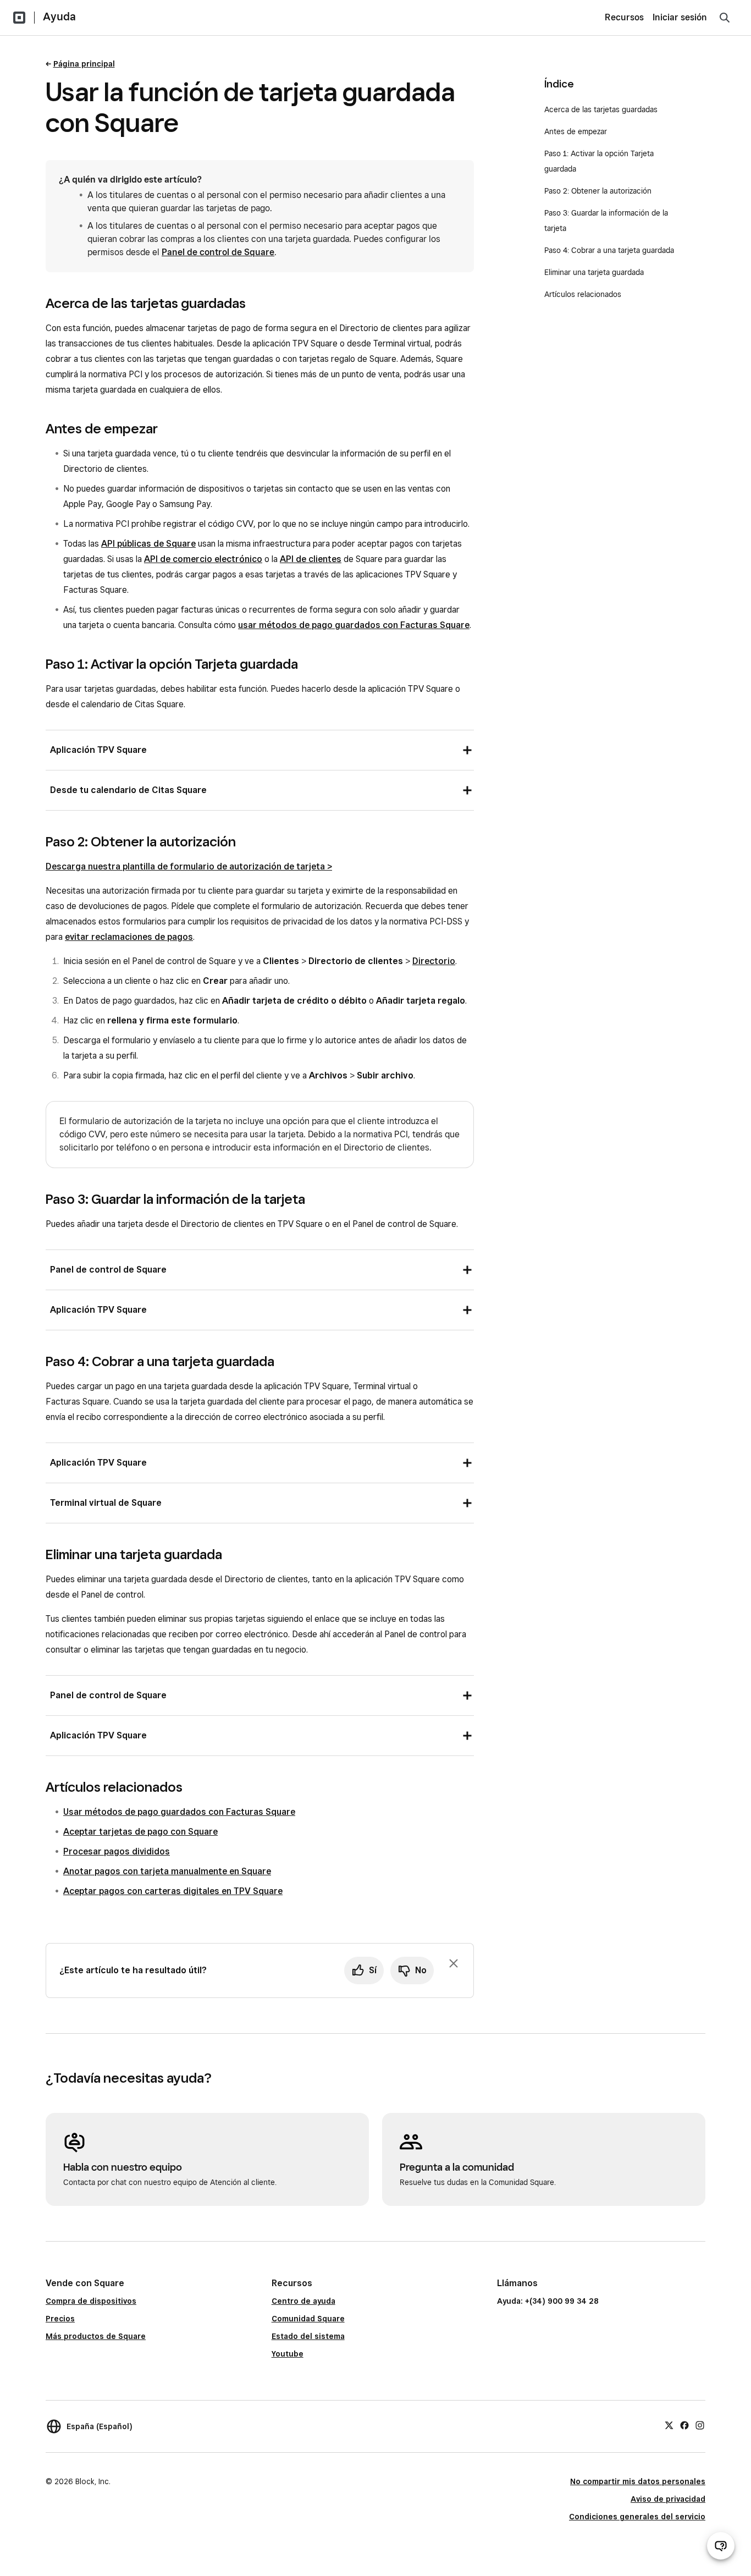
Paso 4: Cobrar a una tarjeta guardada (609, 250)
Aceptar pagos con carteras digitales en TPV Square (173, 1891)
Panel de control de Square (218, 252)
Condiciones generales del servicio (637, 2517)
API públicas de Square (148, 544)
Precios (60, 2319)
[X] (669, 2425)
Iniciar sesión (680, 17)
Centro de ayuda (303, 2301)
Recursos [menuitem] (624, 17)
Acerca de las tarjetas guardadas (601, 109)
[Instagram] (700, 2425)
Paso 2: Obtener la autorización (598, 191)
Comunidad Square (308, 2319)
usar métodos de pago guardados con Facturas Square (354, 625)
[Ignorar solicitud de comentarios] (454, 1963)
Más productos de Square (96, 2336)
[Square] (19, 18)
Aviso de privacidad (668, 2499)
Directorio (434, 961)
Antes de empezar (576, 131)
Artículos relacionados (583, 294)
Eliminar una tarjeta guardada (594, 272)
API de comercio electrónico (203, 559)
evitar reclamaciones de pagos (129, 937)
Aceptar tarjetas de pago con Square (140, 1832)
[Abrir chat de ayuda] (721, 2546)
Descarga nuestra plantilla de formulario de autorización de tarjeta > (189, 866)
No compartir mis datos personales (638, 2481)
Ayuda (59, 16)
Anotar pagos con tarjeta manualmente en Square (167, 1871)
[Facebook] (684, 2425)
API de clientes (311, 559)
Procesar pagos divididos (117, 1851)
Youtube (288, 2354)
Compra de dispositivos (91, 2301)
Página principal (84, 64)
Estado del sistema (308, 2336)
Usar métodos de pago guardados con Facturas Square (179, 1812)
